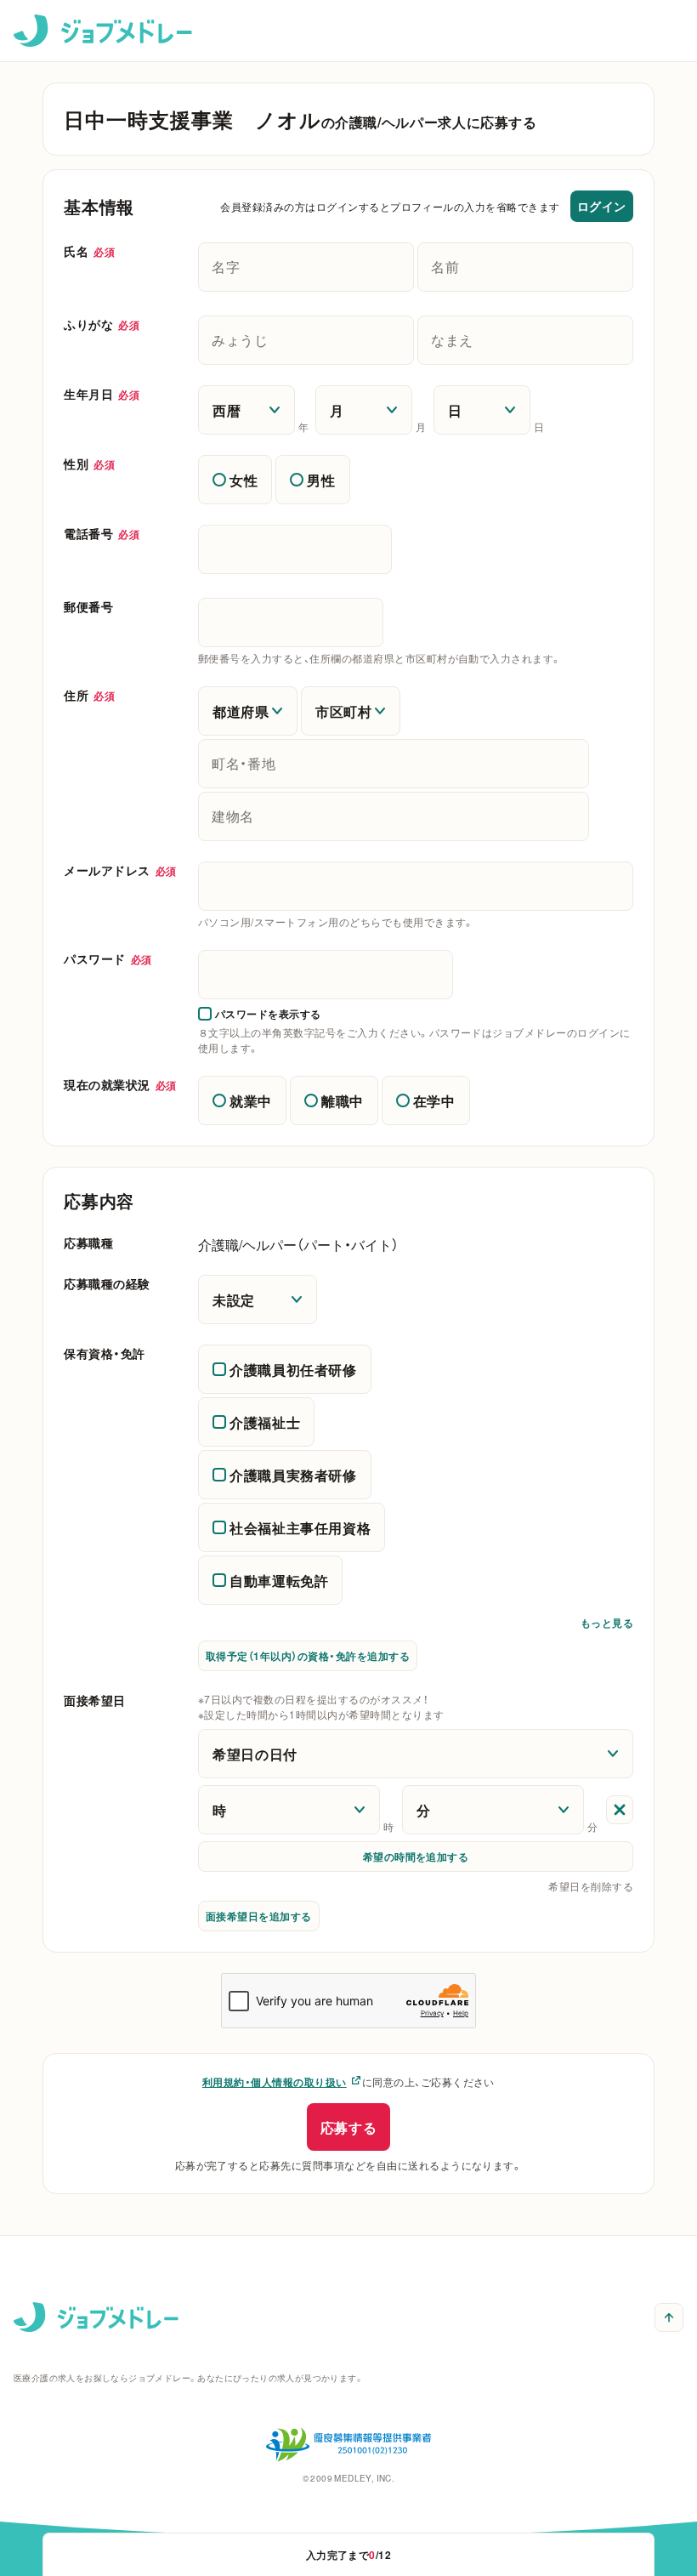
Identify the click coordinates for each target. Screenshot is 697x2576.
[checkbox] (260, 1014)
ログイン (602, 206)
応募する (349, 2127)
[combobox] (416, 886)
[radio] (235, 480)
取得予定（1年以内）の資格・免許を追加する (308, 1656)
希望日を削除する (591, 1886)
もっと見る (607, 1626)
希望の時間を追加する (416, 1857)
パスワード (108, 958)
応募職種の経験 (107, 1283)
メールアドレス (120, 870)
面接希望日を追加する (259, 1916)
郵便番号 (88, 606)
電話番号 (102, 533)
